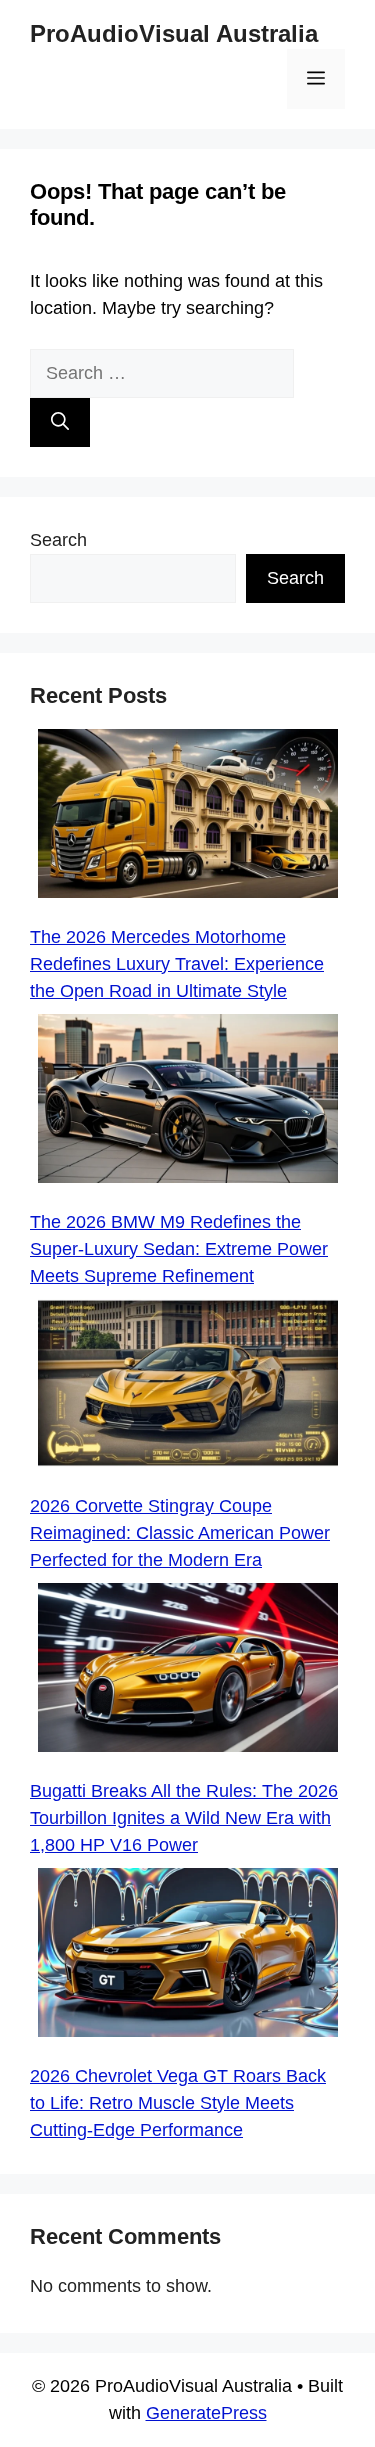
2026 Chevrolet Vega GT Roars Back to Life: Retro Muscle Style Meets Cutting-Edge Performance (178, 2103)
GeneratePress (206, 2413)
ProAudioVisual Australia (174, 33)
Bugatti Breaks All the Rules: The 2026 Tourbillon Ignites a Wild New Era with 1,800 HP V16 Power (184, 1818)
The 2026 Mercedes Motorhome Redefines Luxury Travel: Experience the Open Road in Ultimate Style (177, 964)
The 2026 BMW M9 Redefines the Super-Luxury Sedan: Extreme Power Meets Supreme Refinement (179, 1249)
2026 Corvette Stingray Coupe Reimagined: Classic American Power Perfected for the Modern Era (180, 1533)
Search (58, 540)
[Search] (60, 422)
